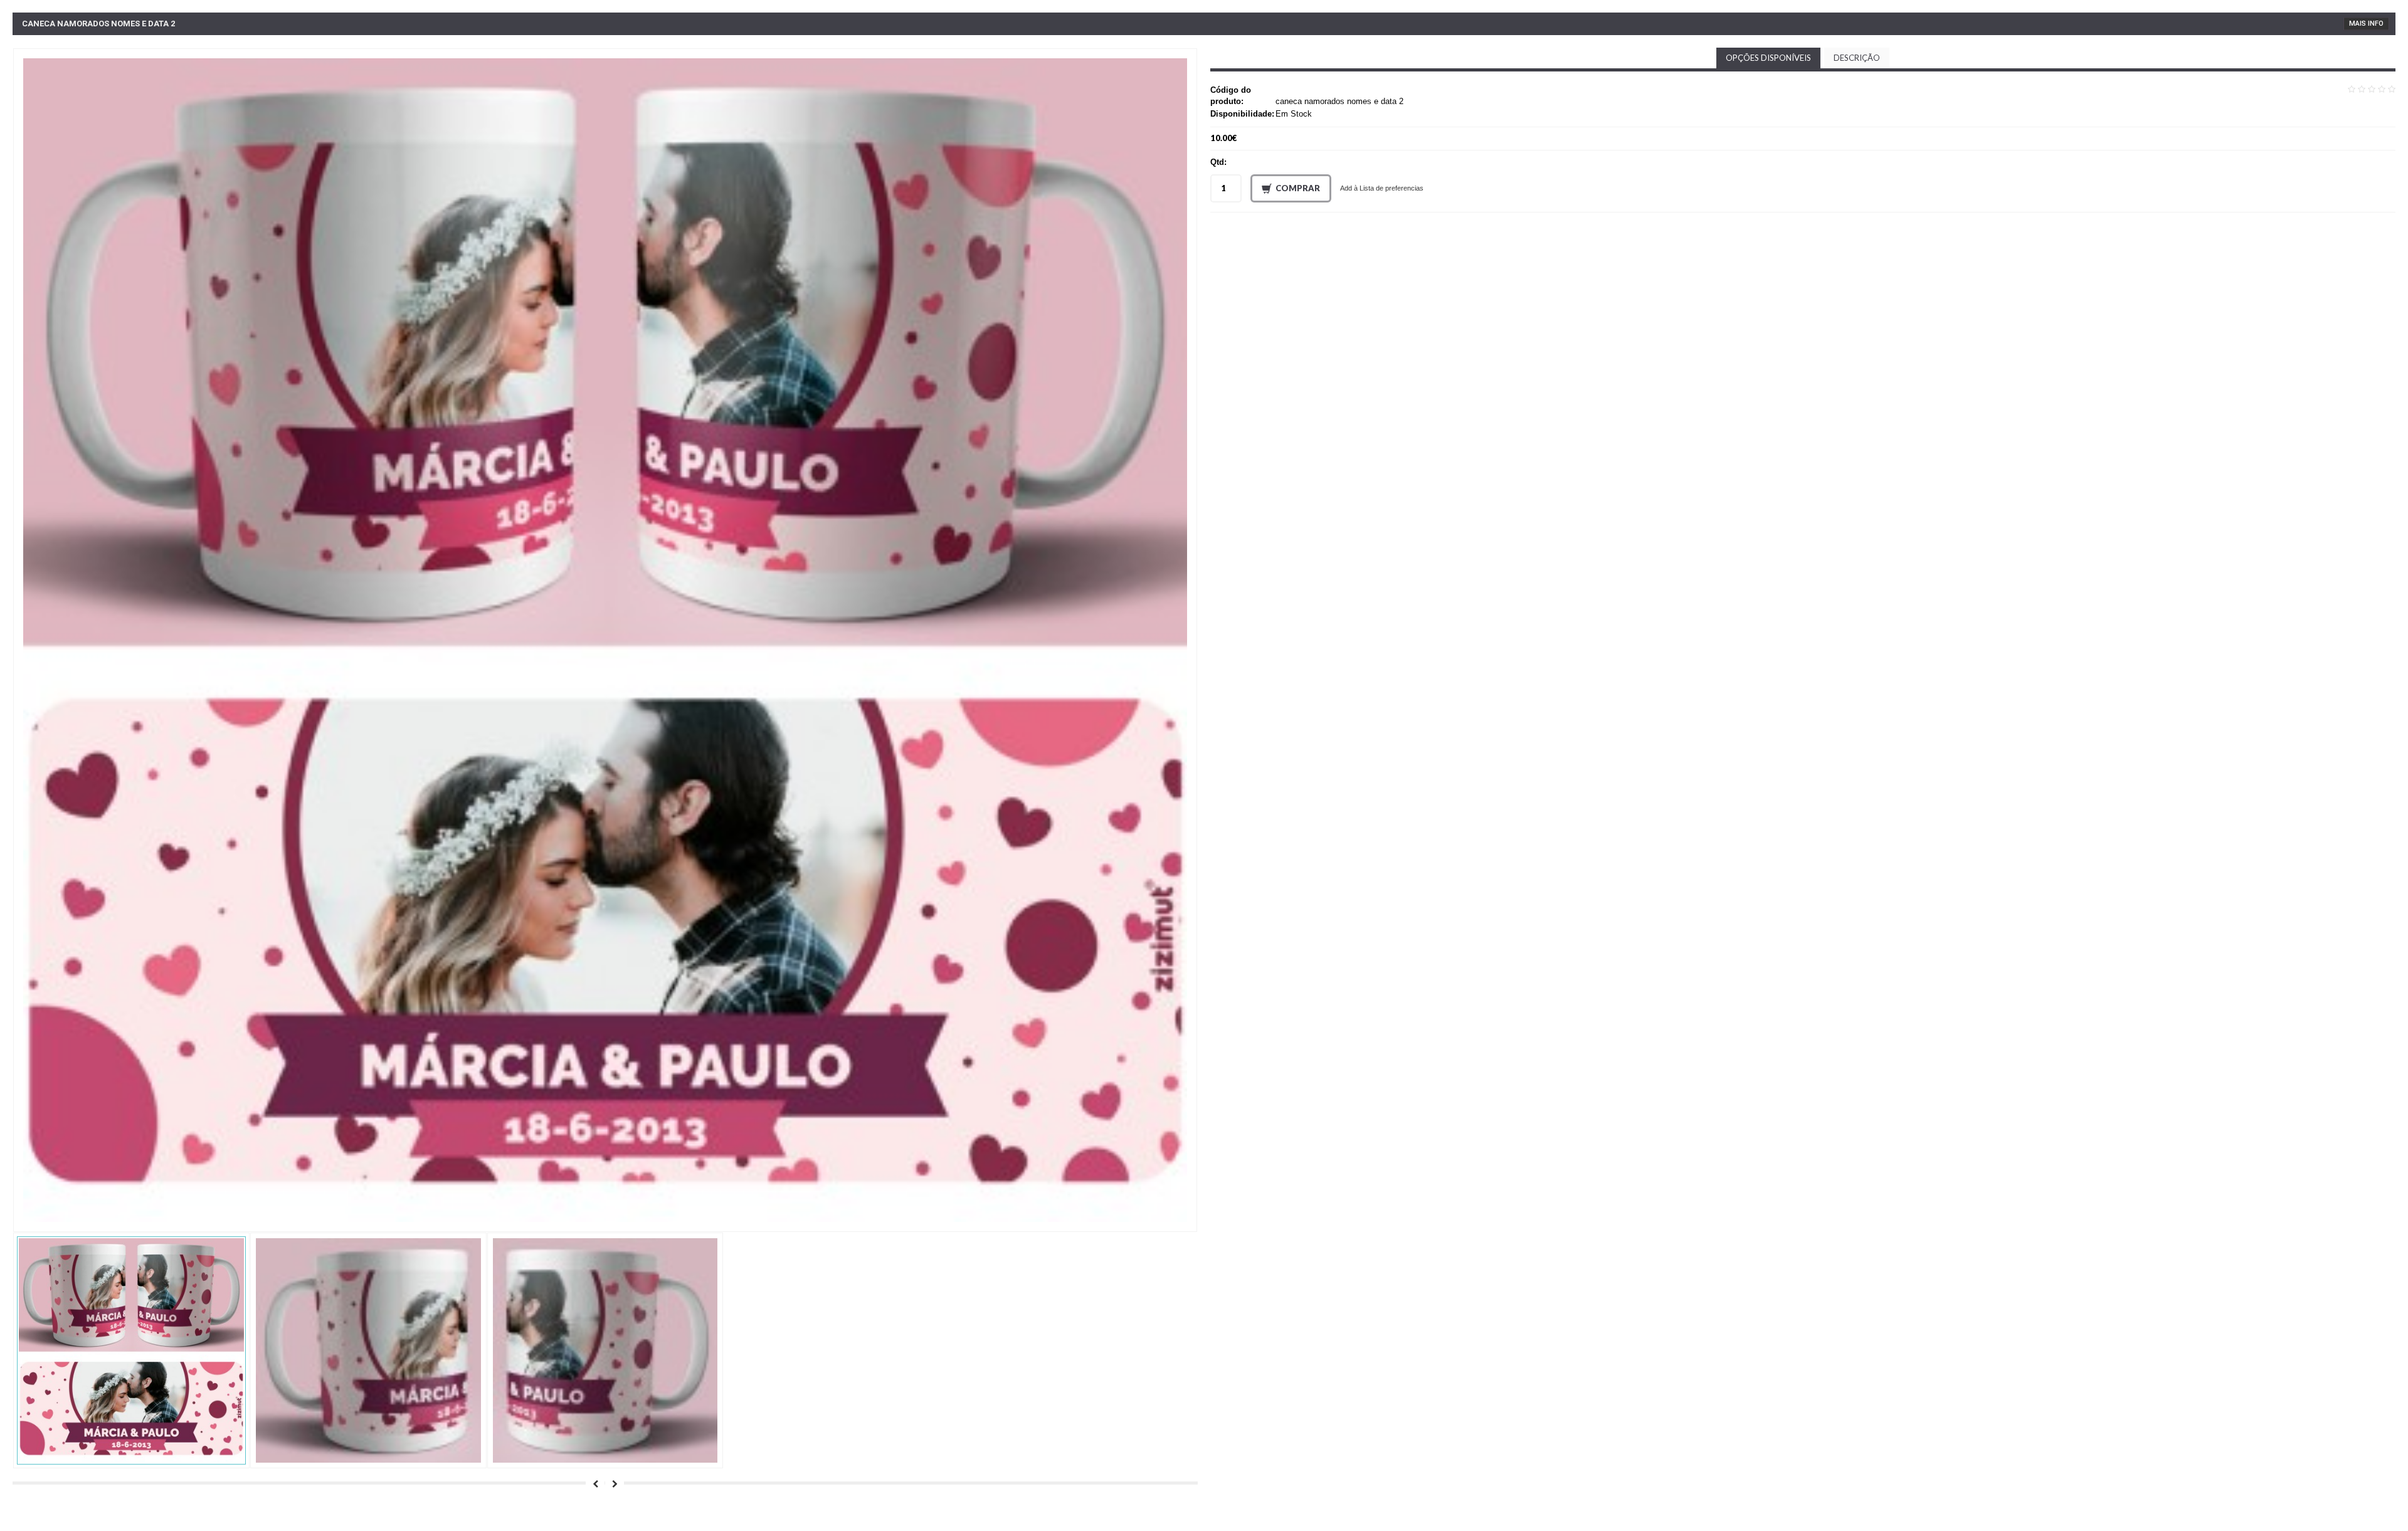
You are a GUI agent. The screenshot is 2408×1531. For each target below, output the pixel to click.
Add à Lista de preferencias (1382, 188)
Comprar (1298, 188)
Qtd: (1218, 162)
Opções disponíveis (1768, 58)
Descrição (1857, 58)
